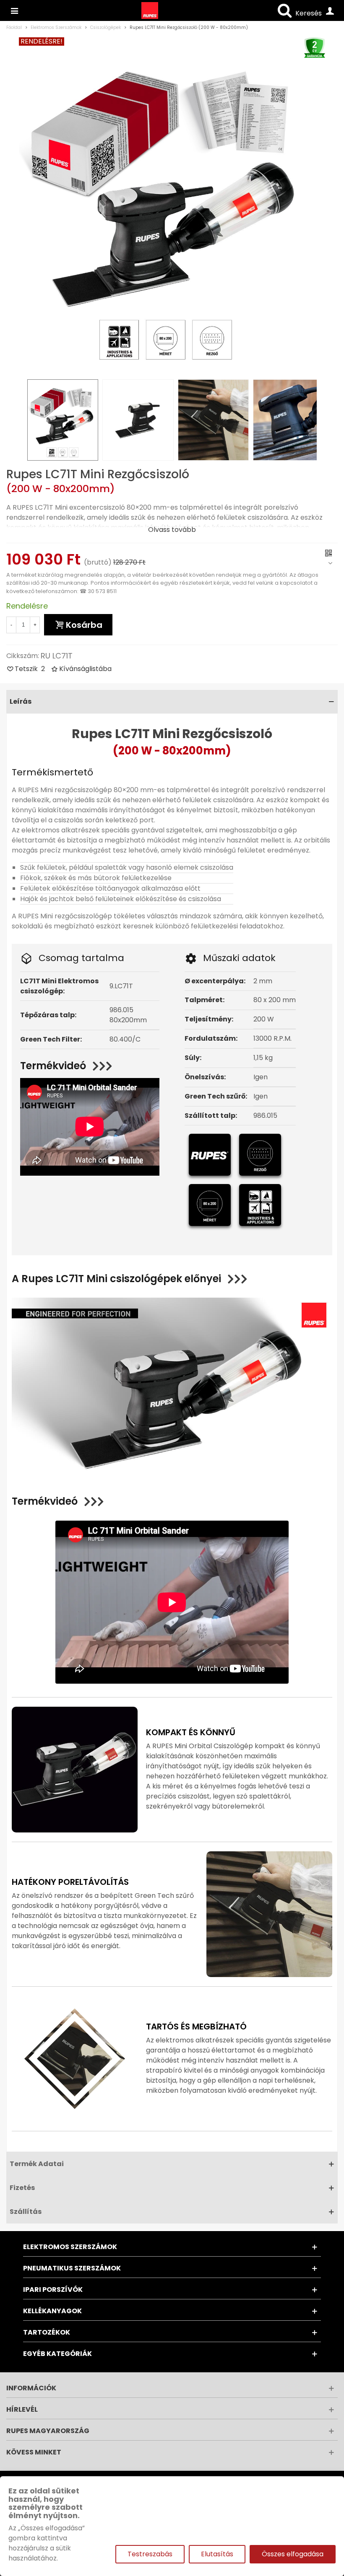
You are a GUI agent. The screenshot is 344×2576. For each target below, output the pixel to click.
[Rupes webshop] (150, 10)
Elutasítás (217, 2554)
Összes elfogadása (293, 2554)
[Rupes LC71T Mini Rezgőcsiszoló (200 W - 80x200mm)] (166, 205)
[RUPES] (14, 10)
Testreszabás (150, 2554)
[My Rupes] (330, 10)
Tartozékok (47, 2332)
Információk (31, 2388)
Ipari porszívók (53, 2290)
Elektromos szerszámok (70, 2247)
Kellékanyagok (52, 2311)
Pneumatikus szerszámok (72, 2268)
